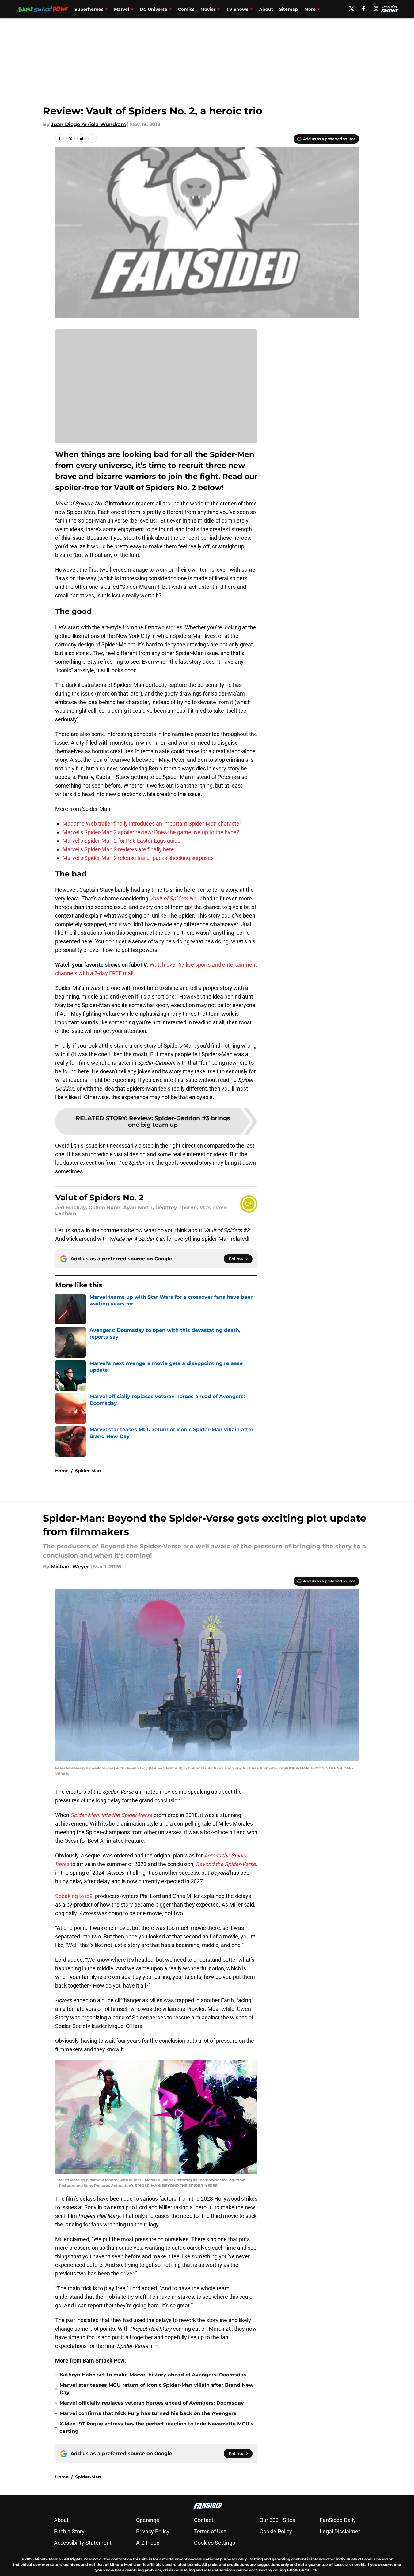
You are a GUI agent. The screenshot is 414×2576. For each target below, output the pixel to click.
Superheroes (89, 9)
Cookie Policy (276, 2531)
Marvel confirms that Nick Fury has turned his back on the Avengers (148, 2413)
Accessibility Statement (83, 2543)
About (266, 9)
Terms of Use (210, 2531)
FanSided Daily (338, 2520)
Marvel (122, 9)
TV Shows (237, 9)
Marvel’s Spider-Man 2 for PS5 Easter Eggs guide (122, 841)
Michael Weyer (70, 1567)
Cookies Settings (215, 2543)
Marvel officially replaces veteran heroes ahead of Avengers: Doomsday (152, 2403)
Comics (186, 9)
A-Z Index (148, 2543)
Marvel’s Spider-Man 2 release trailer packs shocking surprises (138, 858)
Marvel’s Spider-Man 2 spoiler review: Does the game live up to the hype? (151, 832)
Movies (208, 9)
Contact (204, 2520)
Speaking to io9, (74, 1896)
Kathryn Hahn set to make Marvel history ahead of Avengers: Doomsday (153, 2375)
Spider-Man (88, 1471)
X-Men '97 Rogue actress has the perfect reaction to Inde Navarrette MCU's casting (156, 2427)
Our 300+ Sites (277, 2520)
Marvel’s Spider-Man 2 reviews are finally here (118, 849)
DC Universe (154, 9)
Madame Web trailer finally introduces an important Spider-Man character (152, 824)
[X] (351, 9)
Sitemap (289, 9)
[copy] (93, 139)
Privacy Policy (153, 2531)
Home (62, 1471)
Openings (148, 2520)
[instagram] (376, 9)
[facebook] (364, 9)
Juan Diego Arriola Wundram (88, 124)
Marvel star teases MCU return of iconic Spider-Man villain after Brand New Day (156, 2389)
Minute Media (48, 2559)
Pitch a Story (69, 2531)
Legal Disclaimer (340, 2531)
